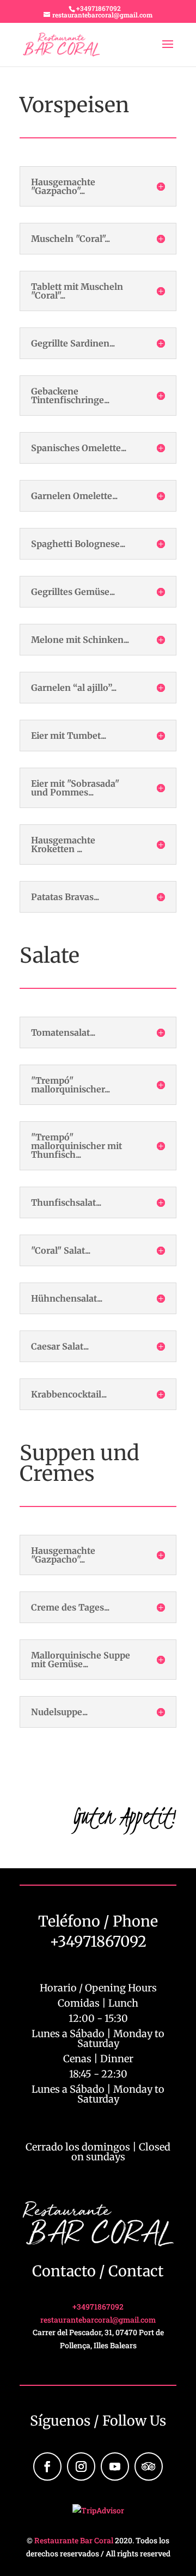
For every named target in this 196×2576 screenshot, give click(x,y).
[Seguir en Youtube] (115, 2466)
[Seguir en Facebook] (47, 2466)
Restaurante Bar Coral (74, 2540)
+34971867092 (99, 8)
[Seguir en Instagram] (81, 2466)
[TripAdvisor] (149, 2466)
